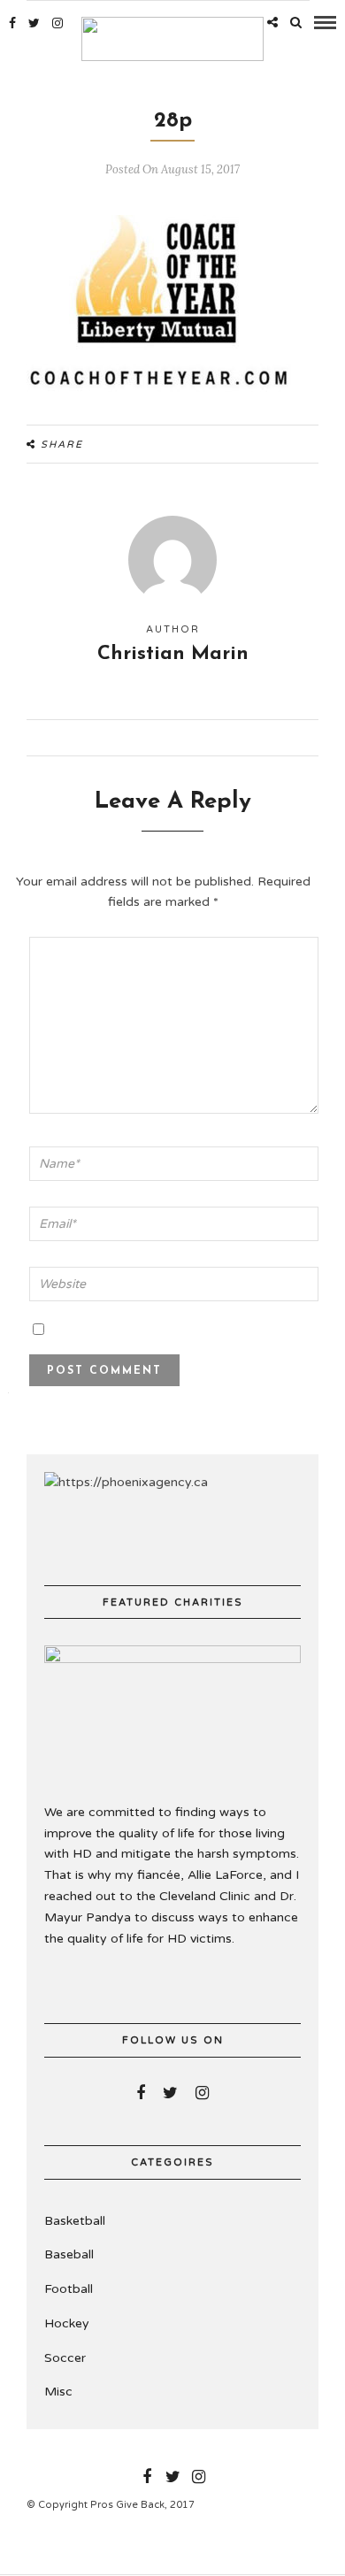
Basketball (75, 2221)
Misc (58, 2392)
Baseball (69, 2254)
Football (69, 2289)
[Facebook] (141, 2093)
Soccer (65, 2358)
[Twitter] (170, 2093)
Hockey (67, 2323)
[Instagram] (57, 23)
